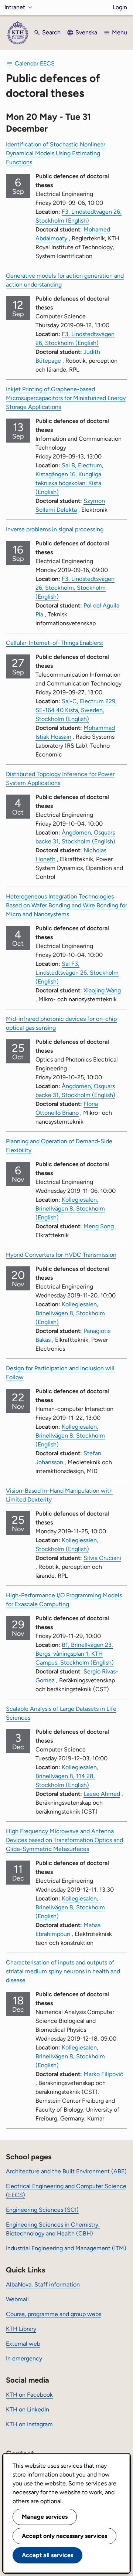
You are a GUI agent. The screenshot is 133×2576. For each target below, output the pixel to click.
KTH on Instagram (29, 2424)
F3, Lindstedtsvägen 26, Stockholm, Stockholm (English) (75, 588)
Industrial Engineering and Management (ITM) (66, 2248)
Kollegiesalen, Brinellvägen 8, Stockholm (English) (70, 1209)
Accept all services (47, 2555)
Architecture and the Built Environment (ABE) (66, 2171)
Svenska (86, 32)
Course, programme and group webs (54, 2314)
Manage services (45, 2517)
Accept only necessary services (64, 2536)
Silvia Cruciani (102, 1558)
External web (23, 2344)
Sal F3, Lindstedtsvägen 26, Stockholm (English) (77, 973)
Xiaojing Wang (102, 990)
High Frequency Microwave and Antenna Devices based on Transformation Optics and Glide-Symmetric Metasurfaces (64, 1840)
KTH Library (21, 2329)
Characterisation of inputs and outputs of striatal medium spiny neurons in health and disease (63, 1971)
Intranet (15, 7)
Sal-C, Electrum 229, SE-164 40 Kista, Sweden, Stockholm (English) (76, 710)
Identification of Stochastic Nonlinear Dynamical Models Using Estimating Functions (56, 153)
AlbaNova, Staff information (43, 2284)
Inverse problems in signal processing (55, 529)
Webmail (17, 2299)
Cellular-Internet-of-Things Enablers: (54, 643)
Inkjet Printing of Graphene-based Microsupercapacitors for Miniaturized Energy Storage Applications (66, 398)
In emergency (24, 2358)
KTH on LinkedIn (28, 2409)
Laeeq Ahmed (102, 1794)
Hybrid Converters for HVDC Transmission (61, 1255)
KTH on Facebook (29, 2395)
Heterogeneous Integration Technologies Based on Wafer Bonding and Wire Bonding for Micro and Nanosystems (66, 905)
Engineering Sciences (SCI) (42, 2210)
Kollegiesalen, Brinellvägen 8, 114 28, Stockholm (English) (67, 1776)
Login (120, 7)
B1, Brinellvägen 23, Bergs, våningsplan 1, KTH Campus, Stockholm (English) (75, 1654)
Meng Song (99, 1226)
